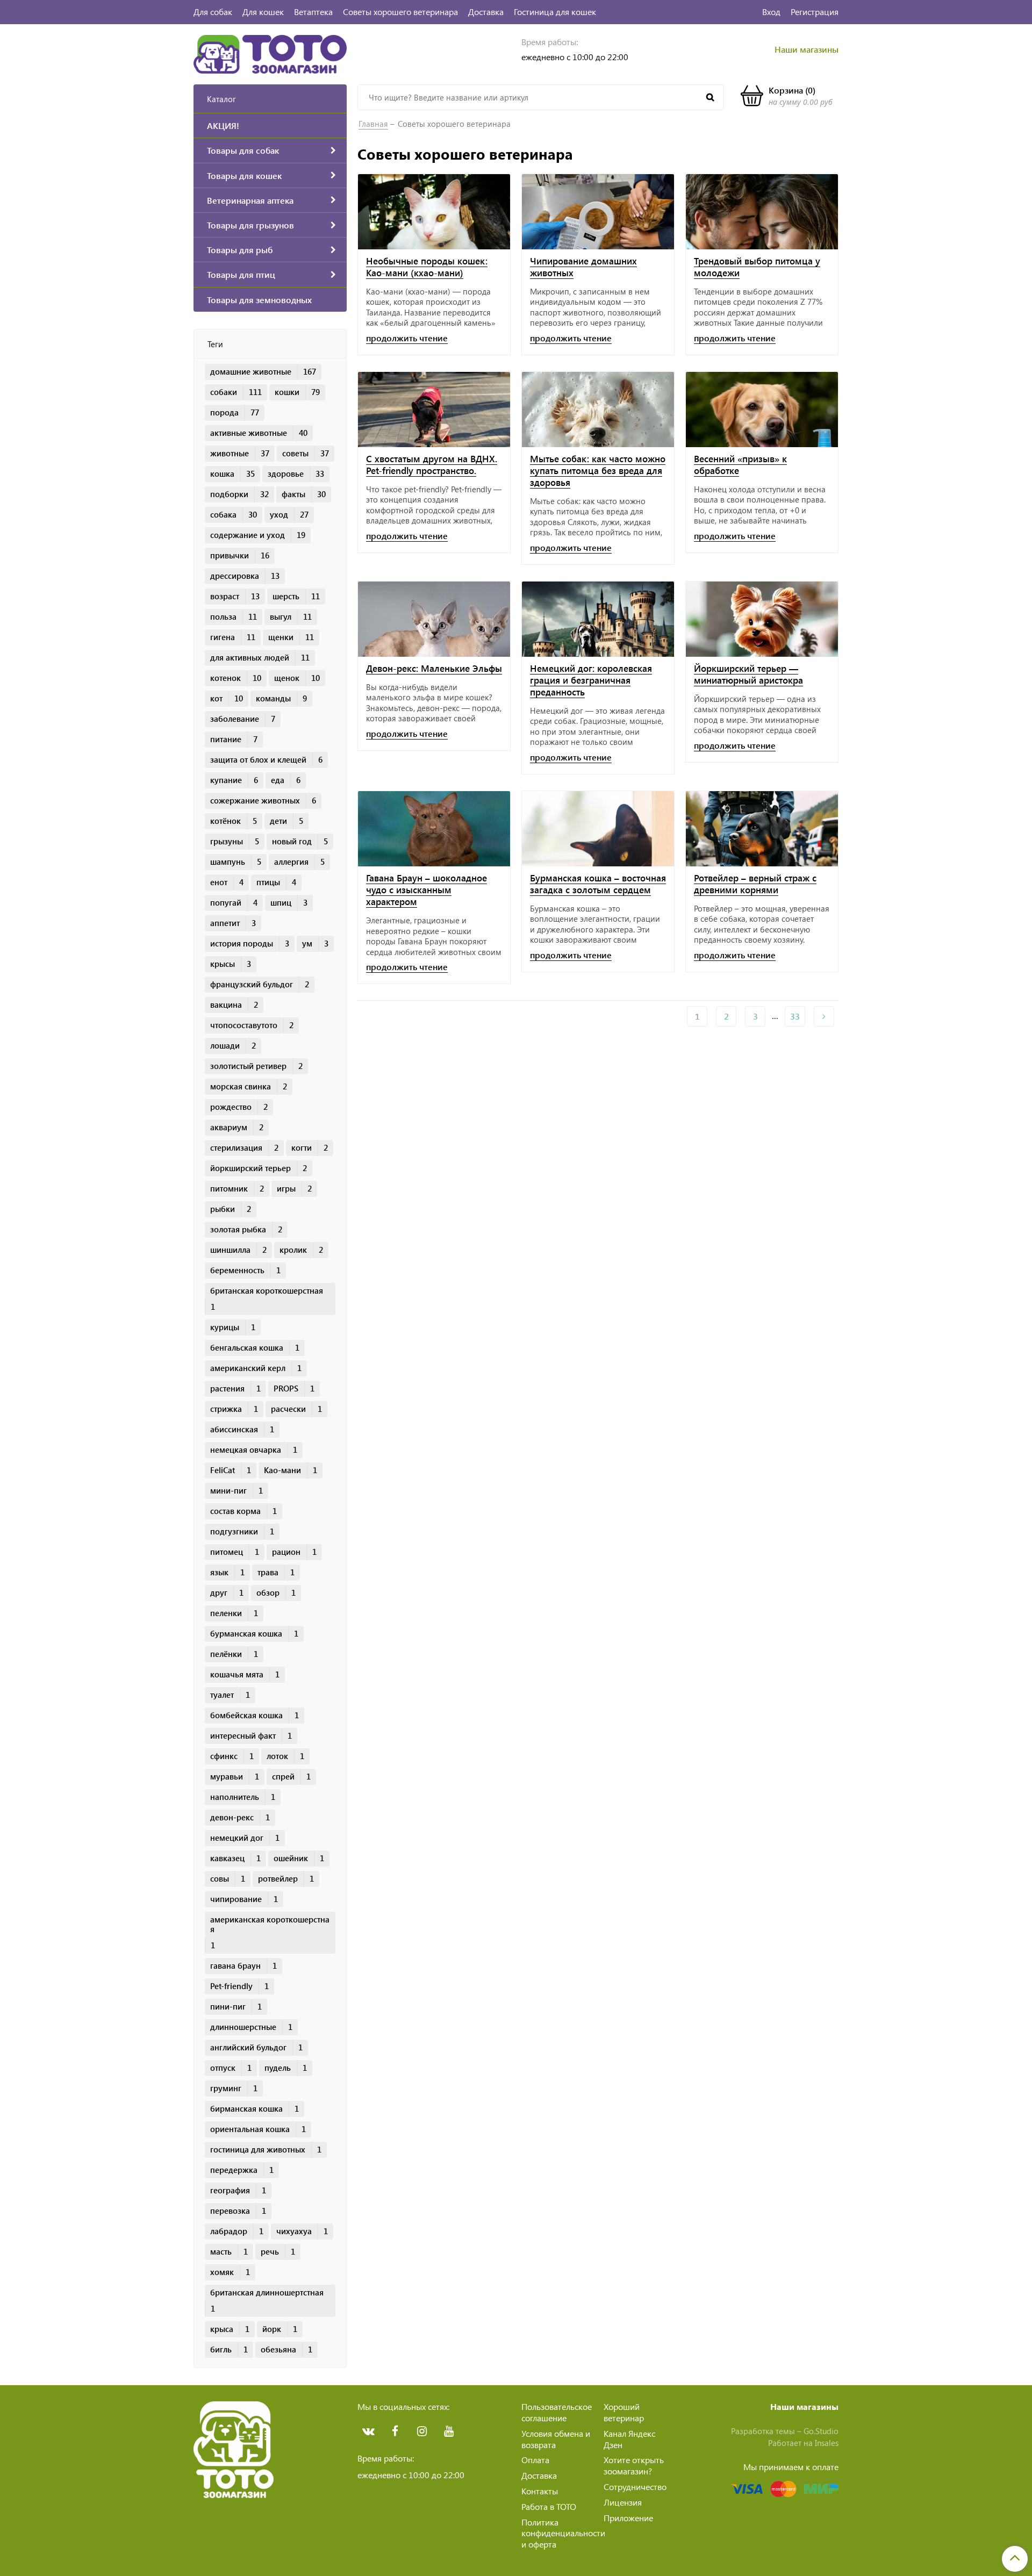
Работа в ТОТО (549, 2506)
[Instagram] (422, 2431)
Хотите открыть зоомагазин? (634, 2465)
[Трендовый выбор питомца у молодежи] (762, 212)
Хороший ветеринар (624, 2412)
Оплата (535, 2460)
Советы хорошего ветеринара (400, 12)
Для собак (213, 12)
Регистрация (815, 12)
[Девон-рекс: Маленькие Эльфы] (434, 619)
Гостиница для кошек (555, 12)
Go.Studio (821, 2431)
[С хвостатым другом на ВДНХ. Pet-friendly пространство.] (434, 410)
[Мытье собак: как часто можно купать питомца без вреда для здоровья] (598, 410)
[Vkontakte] (368, 2431)
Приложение (628, 2518)
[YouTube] (449, 2431)
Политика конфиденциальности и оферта (563, 2533)
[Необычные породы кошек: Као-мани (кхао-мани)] (434, 212)
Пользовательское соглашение (557, 2412)
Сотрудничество (635, 2487)
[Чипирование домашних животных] (598, 212)
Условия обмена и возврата (556, 2439)
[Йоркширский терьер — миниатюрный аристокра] (762, 619)
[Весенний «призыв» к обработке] (762, 410)
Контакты (540, 2491)
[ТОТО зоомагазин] (270, 53)
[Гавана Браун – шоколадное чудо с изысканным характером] (434, 829)
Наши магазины (807, 49)
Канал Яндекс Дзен (629, 2439)
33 (795, 1016)
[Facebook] (395, 2431)
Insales (827, 2443)
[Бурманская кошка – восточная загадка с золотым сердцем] (598, 829)
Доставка (486, 12)
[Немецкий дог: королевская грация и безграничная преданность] (598, 619)
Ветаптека (313, 12)
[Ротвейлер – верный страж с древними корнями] (762, 829)
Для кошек (263, 12)
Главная (373, 124)
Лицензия (623, 2502)
